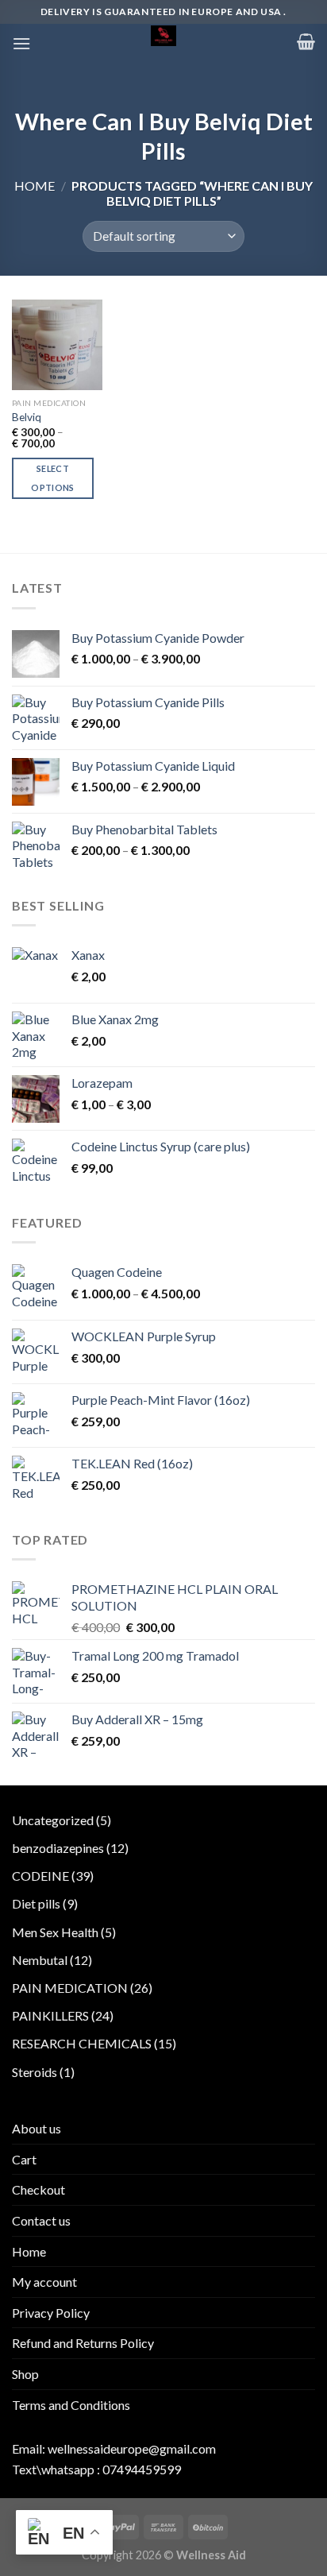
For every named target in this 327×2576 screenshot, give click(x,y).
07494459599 (142, 2469)
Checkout (38, 2189)
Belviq (27, 417)
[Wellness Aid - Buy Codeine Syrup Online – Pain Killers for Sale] (163, 36)
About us (37, 2128)
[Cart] (306, 41)
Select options (52, 478)
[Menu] (21, 43)
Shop (25, 2374)
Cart (24, 2159)
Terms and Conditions (71, 2405)
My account (44, 2282)
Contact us (41, 2220)
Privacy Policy (51, 2313)
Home (35, 186)
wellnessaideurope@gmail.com (132, 2448)
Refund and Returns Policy (83, 2343)
